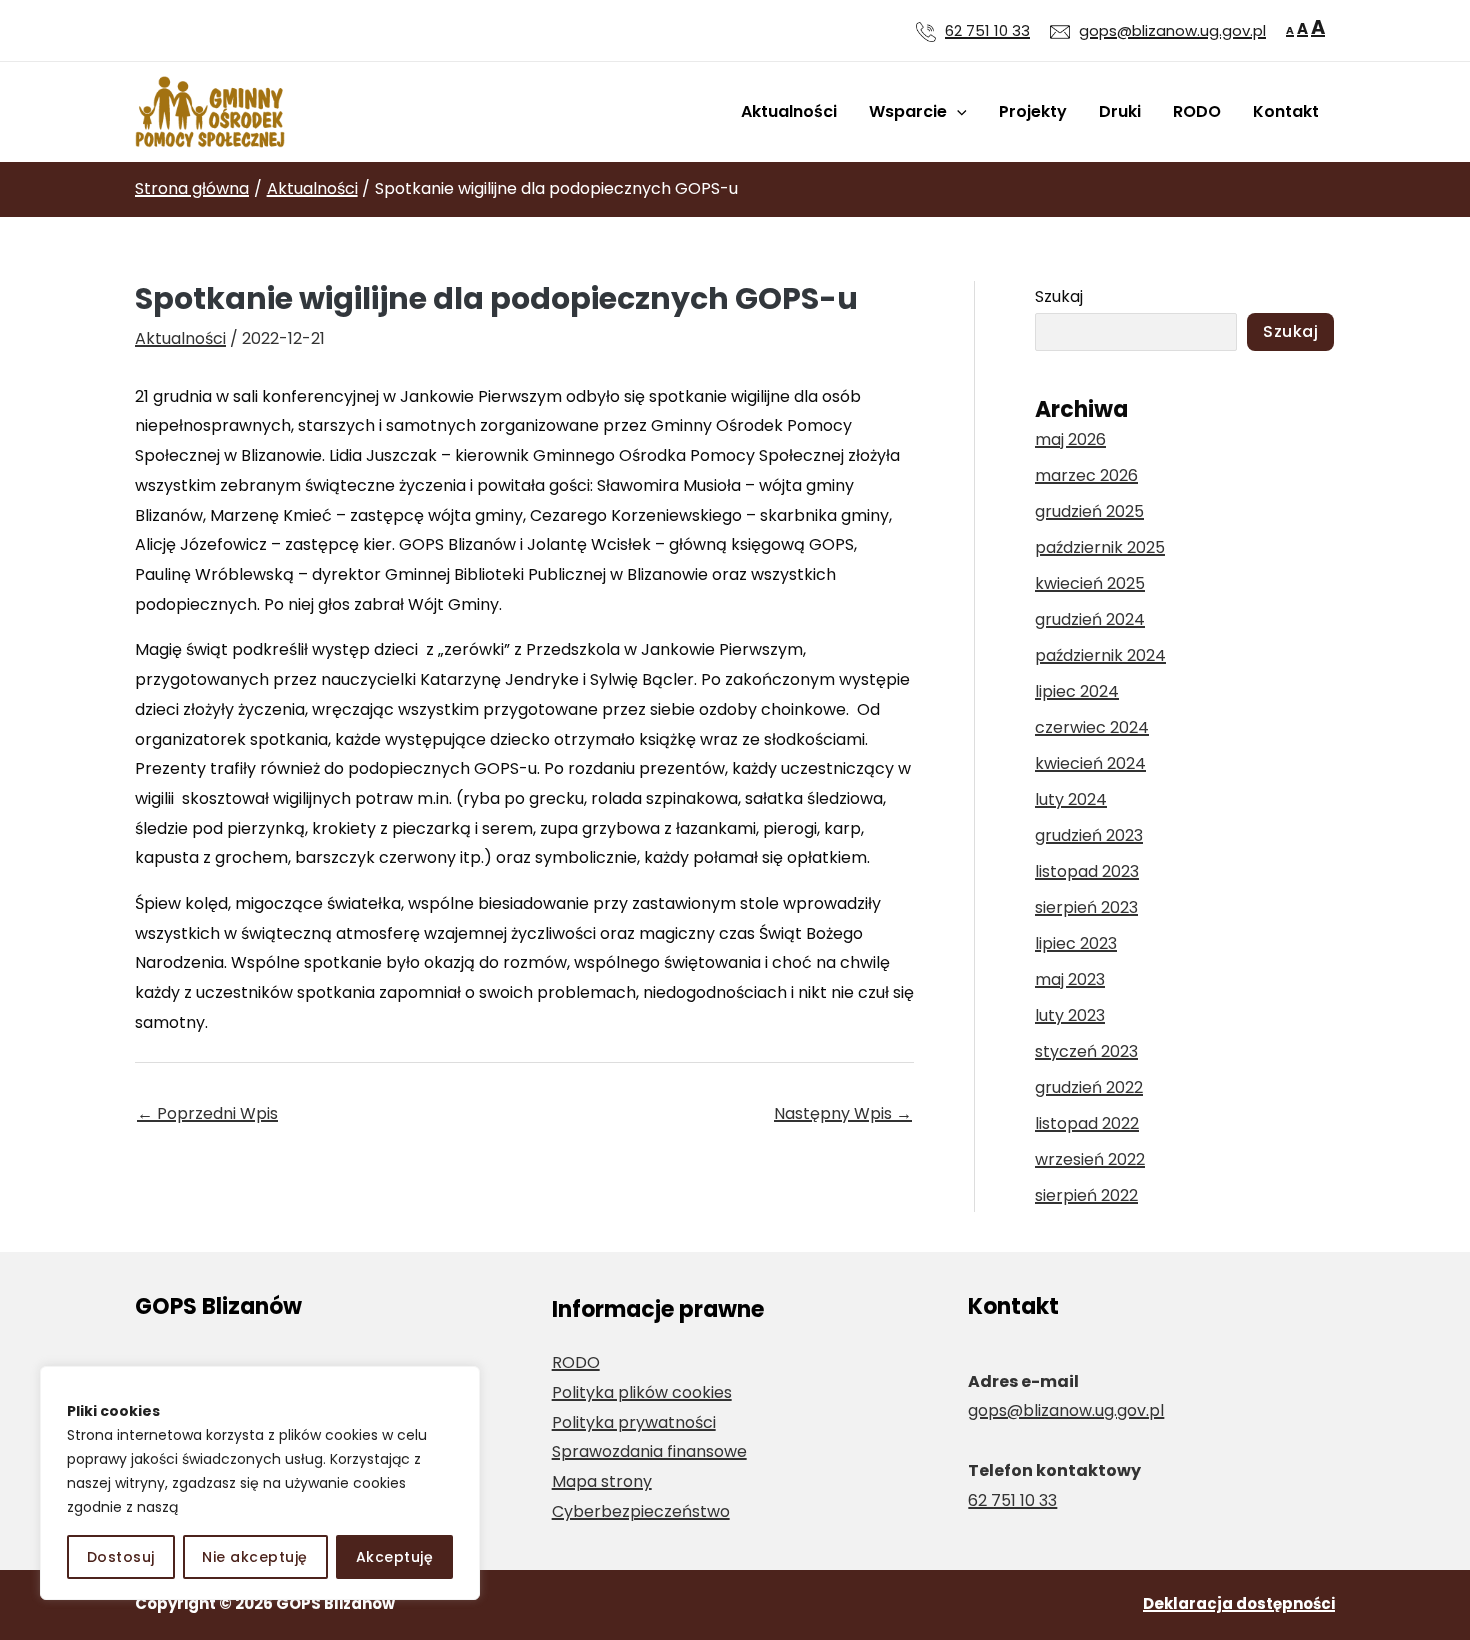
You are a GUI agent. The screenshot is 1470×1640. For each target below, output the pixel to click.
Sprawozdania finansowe (649, 1451)
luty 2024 (1071, 799)
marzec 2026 (1086, 475)
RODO (1197, 111)
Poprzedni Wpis (207, 1113)
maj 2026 (1070, 439)
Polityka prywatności (634, 1422)
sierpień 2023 (1086, 907)
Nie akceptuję (255, 1557)
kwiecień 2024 (1090, 763)
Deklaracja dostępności (1239, 1603)
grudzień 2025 (1089, 511)
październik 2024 (1100, 655)
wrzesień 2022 (1090, 1159)
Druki (1120, 111)
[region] (260, 1483)
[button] (957, 111)
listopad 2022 (1087, 1123)
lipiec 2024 (1077, 691)
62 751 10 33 (987, 30)
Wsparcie (908, 111)
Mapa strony (602, 1481)
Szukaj (1059, 296)
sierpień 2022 (1086, 1195)
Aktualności (789, 111)
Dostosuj (121, 1557)
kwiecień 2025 (1090, 583)
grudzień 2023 (1089, 835)
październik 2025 (1100, 547)
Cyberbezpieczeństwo (641, 1511)
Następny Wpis (843, 1113)
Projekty (1033, 111)
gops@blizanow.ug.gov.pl (1172, 30)
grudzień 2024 (1090, 619)
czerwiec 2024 (1092, 727)
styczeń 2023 (1086, 1051)
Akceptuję (395, 1557)
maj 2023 (1070, 979)
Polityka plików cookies (642, 1392)
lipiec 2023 (1076, 943)
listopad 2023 (1087, 871)
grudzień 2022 (1089, 1087)
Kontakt (1286, 111)
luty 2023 (1070, 1015)
